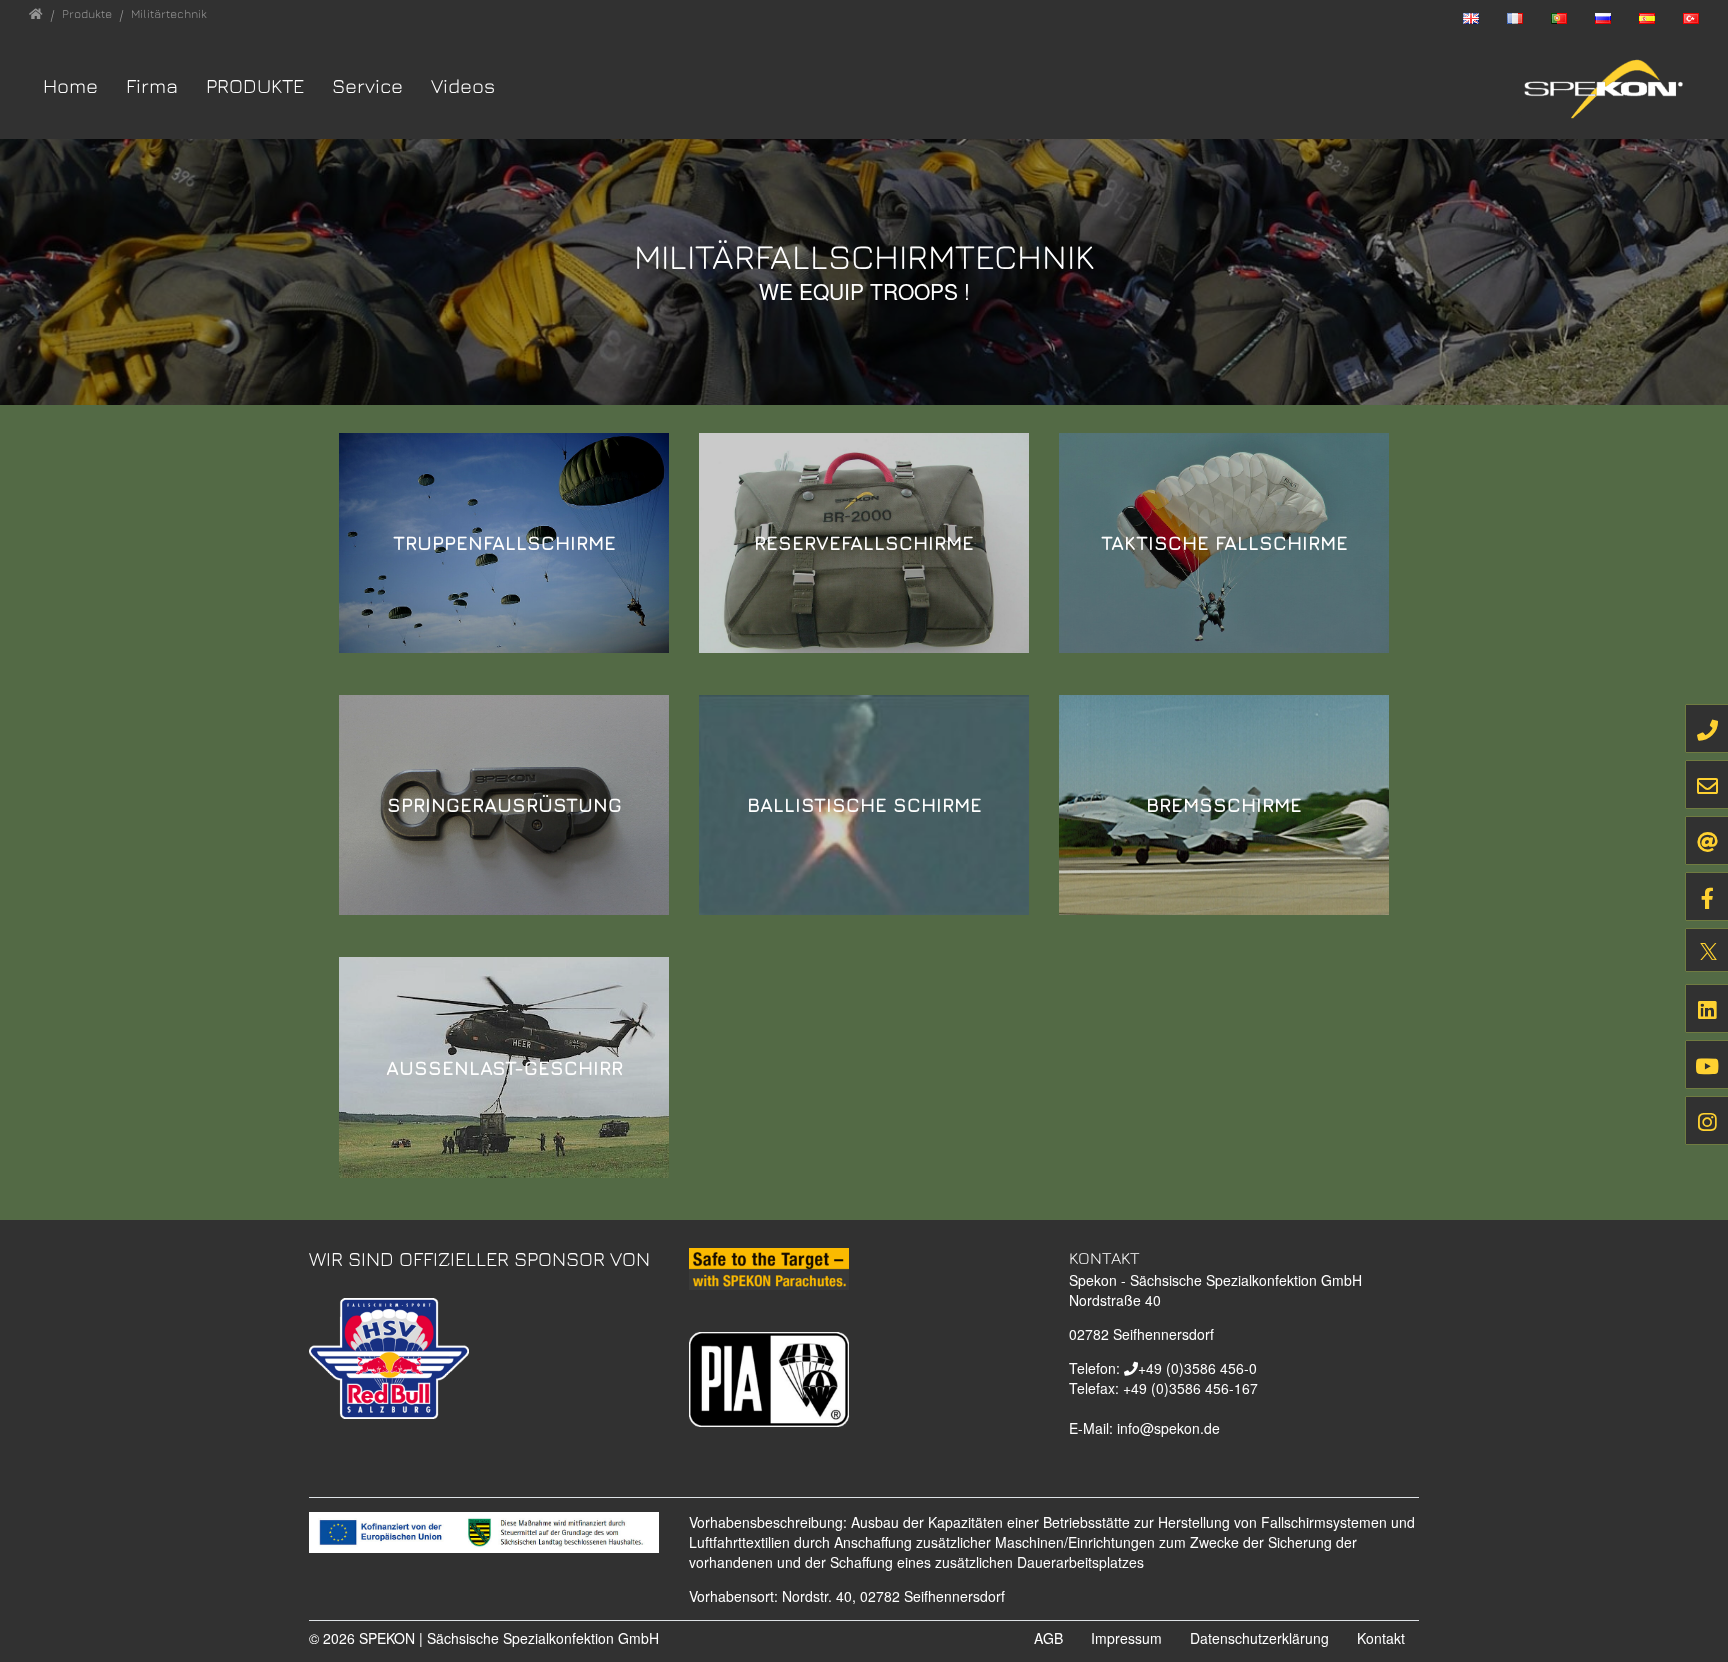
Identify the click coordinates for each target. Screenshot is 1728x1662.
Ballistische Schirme (864, 804)
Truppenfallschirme (504, 542)
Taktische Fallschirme (1224, 542)
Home (70, 85)
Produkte (255, 85)
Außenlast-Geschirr (504, 1067)
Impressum (1126, 1638)
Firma (152, 85)
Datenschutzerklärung (1259, 1638)
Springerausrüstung (504, 804)
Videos (463, 85)
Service (367, 85)
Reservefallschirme (864, 542)
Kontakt (1381, 1638)
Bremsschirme (1224, 804)
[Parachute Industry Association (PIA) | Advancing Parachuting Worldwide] (769, 1377)
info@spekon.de (1168, 1428)
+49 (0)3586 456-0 (1197, 1368)
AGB (1048, 1638)
